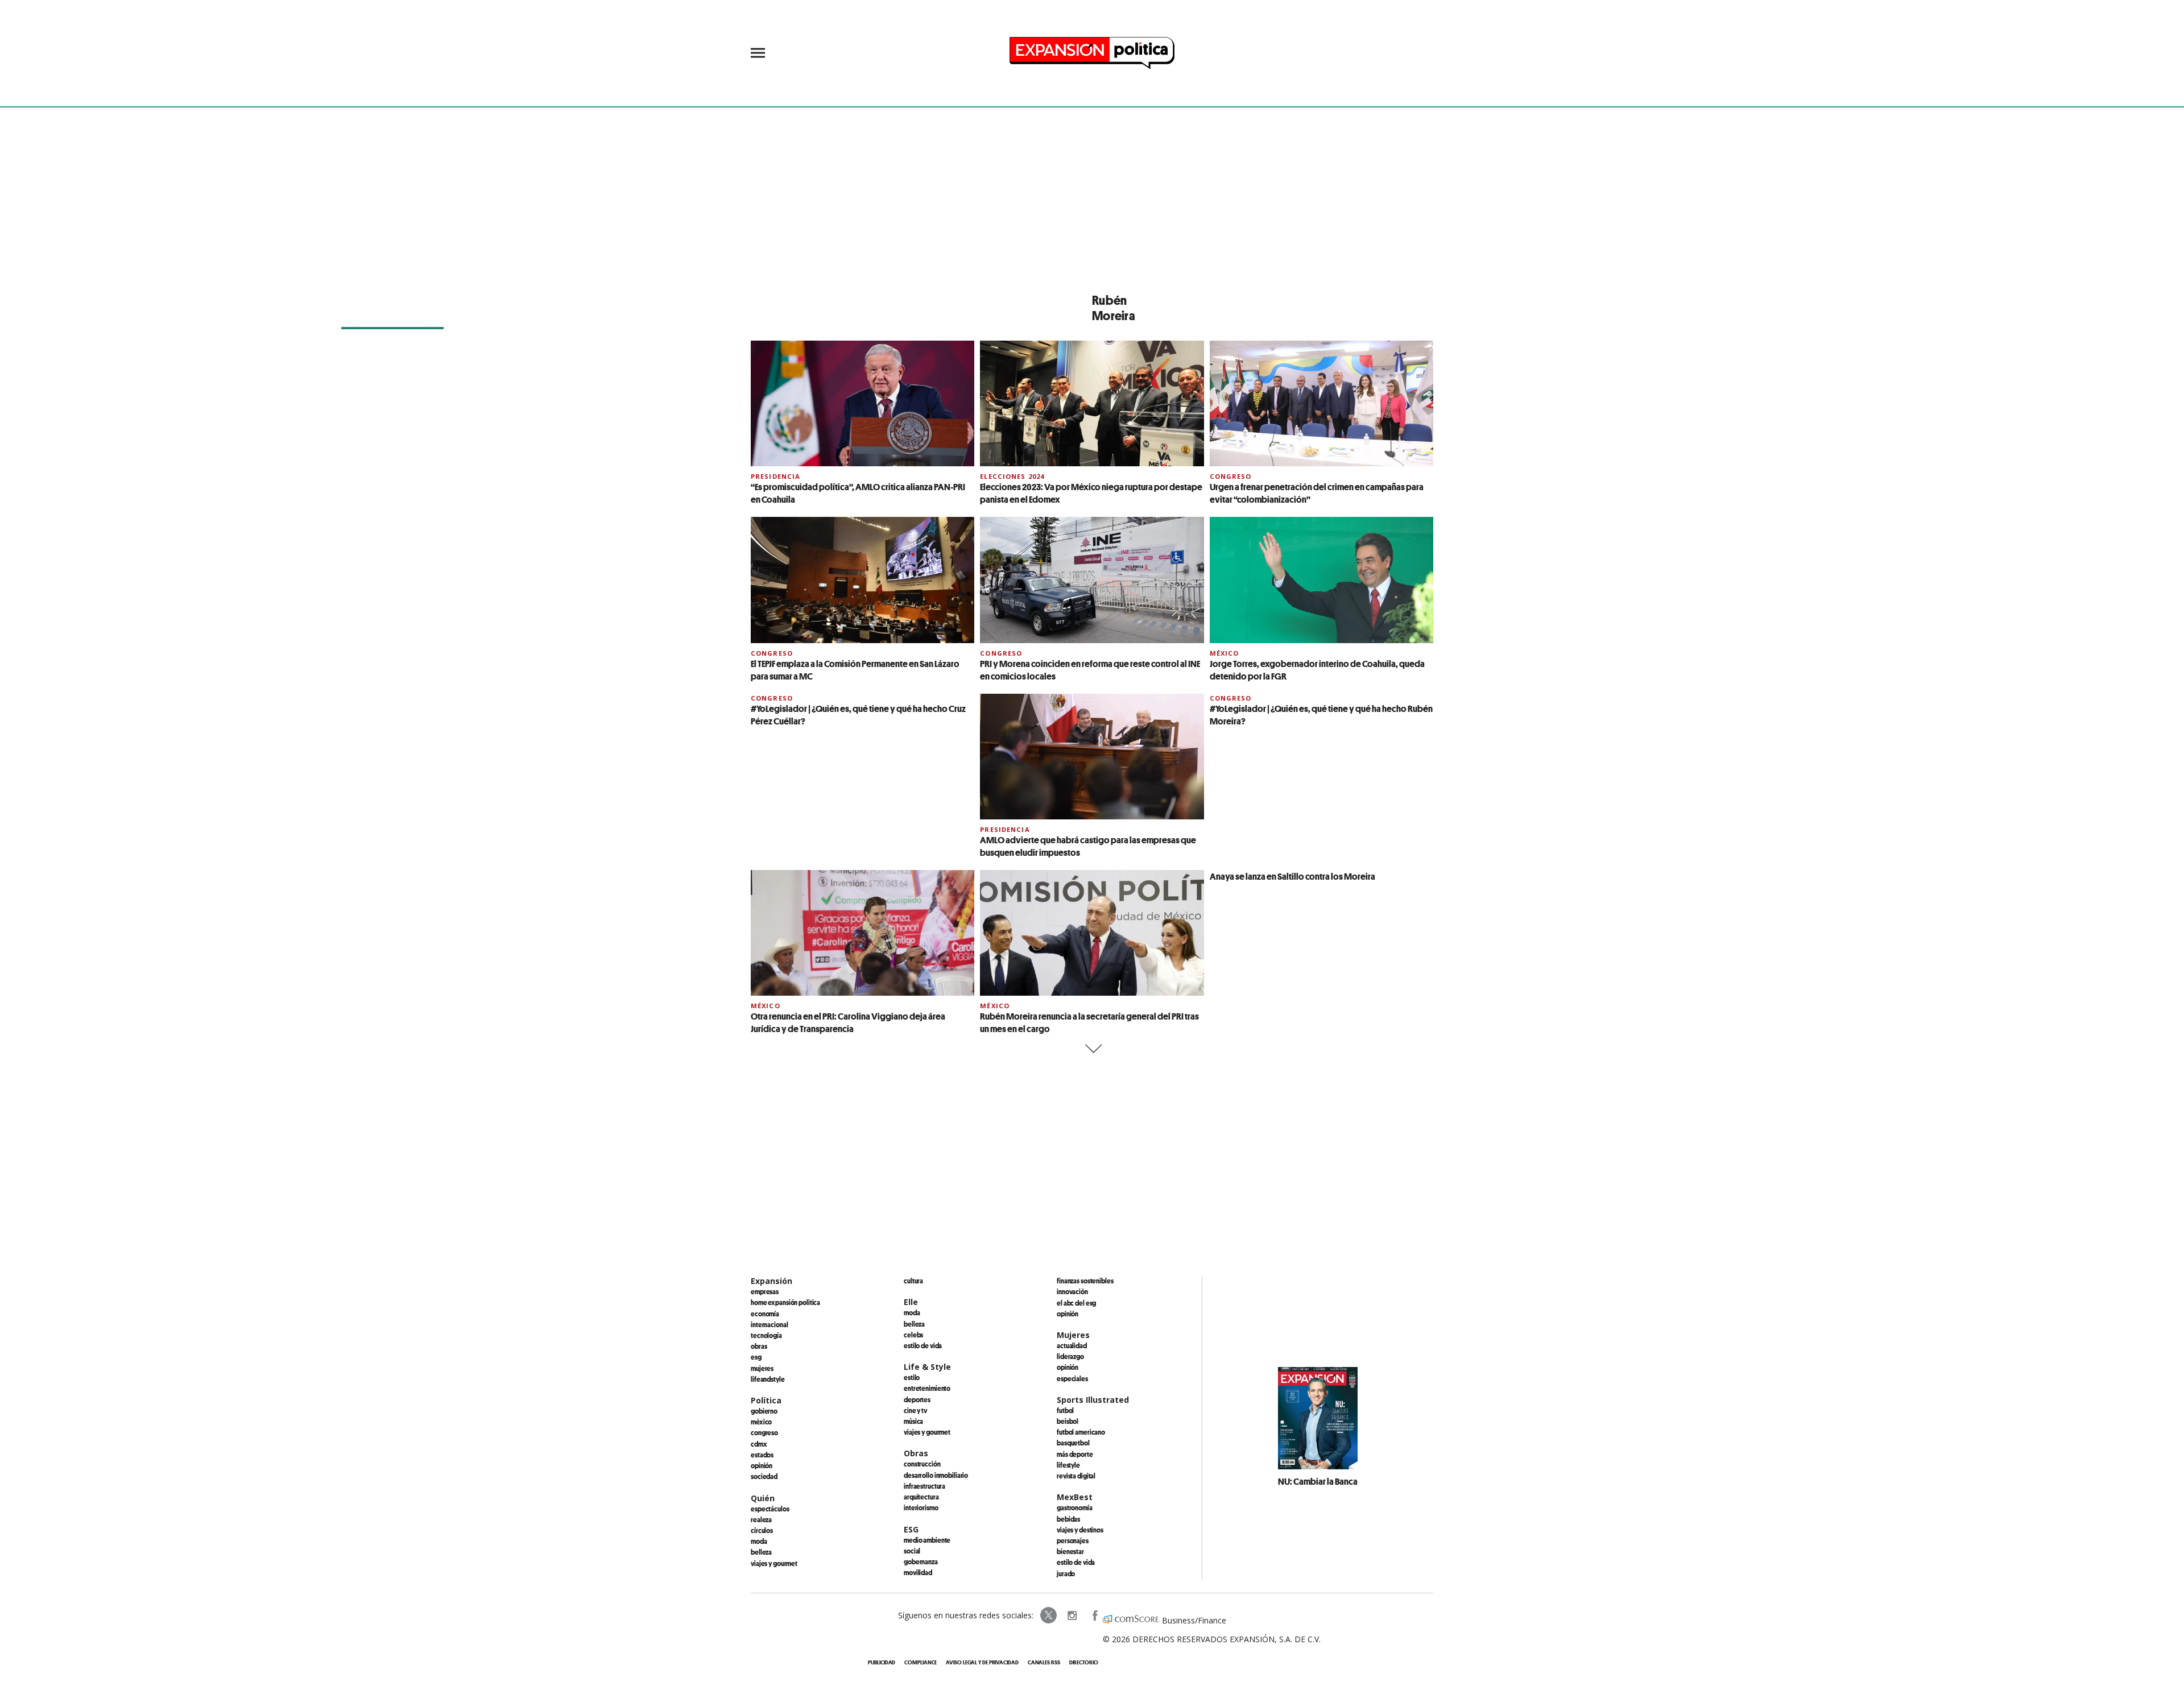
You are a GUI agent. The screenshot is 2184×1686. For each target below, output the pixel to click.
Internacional (769, 1324)
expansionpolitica (1072, 1615)
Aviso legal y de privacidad (982, 1662)
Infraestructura (925, 1486)
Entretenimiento (927, 1388)
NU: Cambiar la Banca (1318, 1481)
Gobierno (764, 1411)
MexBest (1075, 1497)
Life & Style (927, 1367)
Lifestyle (1068, 1465)
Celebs (913, 1335)
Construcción (922, 1464)
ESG (756, 1357)
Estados (762, 1455)
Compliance (921, 1662)
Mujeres (762, 1368)
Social (912, 1551)
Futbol (1065, 1410)
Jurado (1066, 1573)
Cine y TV (915, 1410)
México (1225, 653)
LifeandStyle (768, 1379)
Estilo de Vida (1076, 1562)
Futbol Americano (1081, 1432)
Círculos (762, 1530)
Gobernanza (921, 1561)
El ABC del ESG (1076, 1303)
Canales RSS (1044, 1662)
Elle (911, 1302)
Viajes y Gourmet (774, 1563)
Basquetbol (1073, 1443)
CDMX (759, 1444)
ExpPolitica (1049, 1615)
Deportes (917, 1399)
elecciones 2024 (1012, 476)
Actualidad (1072, 1345)
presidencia (775, 476)
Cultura (913, 1281)
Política (766, 1400)
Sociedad (764, 1476)
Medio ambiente (927, 1540)
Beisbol (1068, 1421)
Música (913, 1421)
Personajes (1073, 1540)
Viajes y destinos (1080, 1530)
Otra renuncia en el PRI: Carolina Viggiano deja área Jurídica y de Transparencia (848, 1022)
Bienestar (1070, 1551)
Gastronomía (1075, 1507)
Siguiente (1092, 1049)
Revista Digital (1076, 1476)
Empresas (765, 1291)
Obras (759, 1346)
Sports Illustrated (1093, 1400)
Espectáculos (770, 1509)
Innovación (1072, 1291)
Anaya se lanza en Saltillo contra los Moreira (1292, 876)
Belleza (761, 1552)
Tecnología (766, 1335)
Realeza (761, 1519)
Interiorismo (921, 1507)
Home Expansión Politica (785, 1302)
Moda (759, 1541)
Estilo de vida (923, 1345)
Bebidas (1068, 1519)
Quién (763, 1498)
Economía (765, 1314)
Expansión (772, 1281)
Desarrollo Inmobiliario (936, 1475)
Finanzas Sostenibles (1085, 1281)
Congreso (1231, 476)
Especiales (1072, 1378)
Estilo (912, 1377)
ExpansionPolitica (1094, 1615)
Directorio (1084, 1662)
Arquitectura (921, 1497)
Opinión (762, 1465)
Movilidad (918, 1572)
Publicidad (882, 1662)
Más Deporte (1075, 1454)
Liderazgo (1070, 1356)
